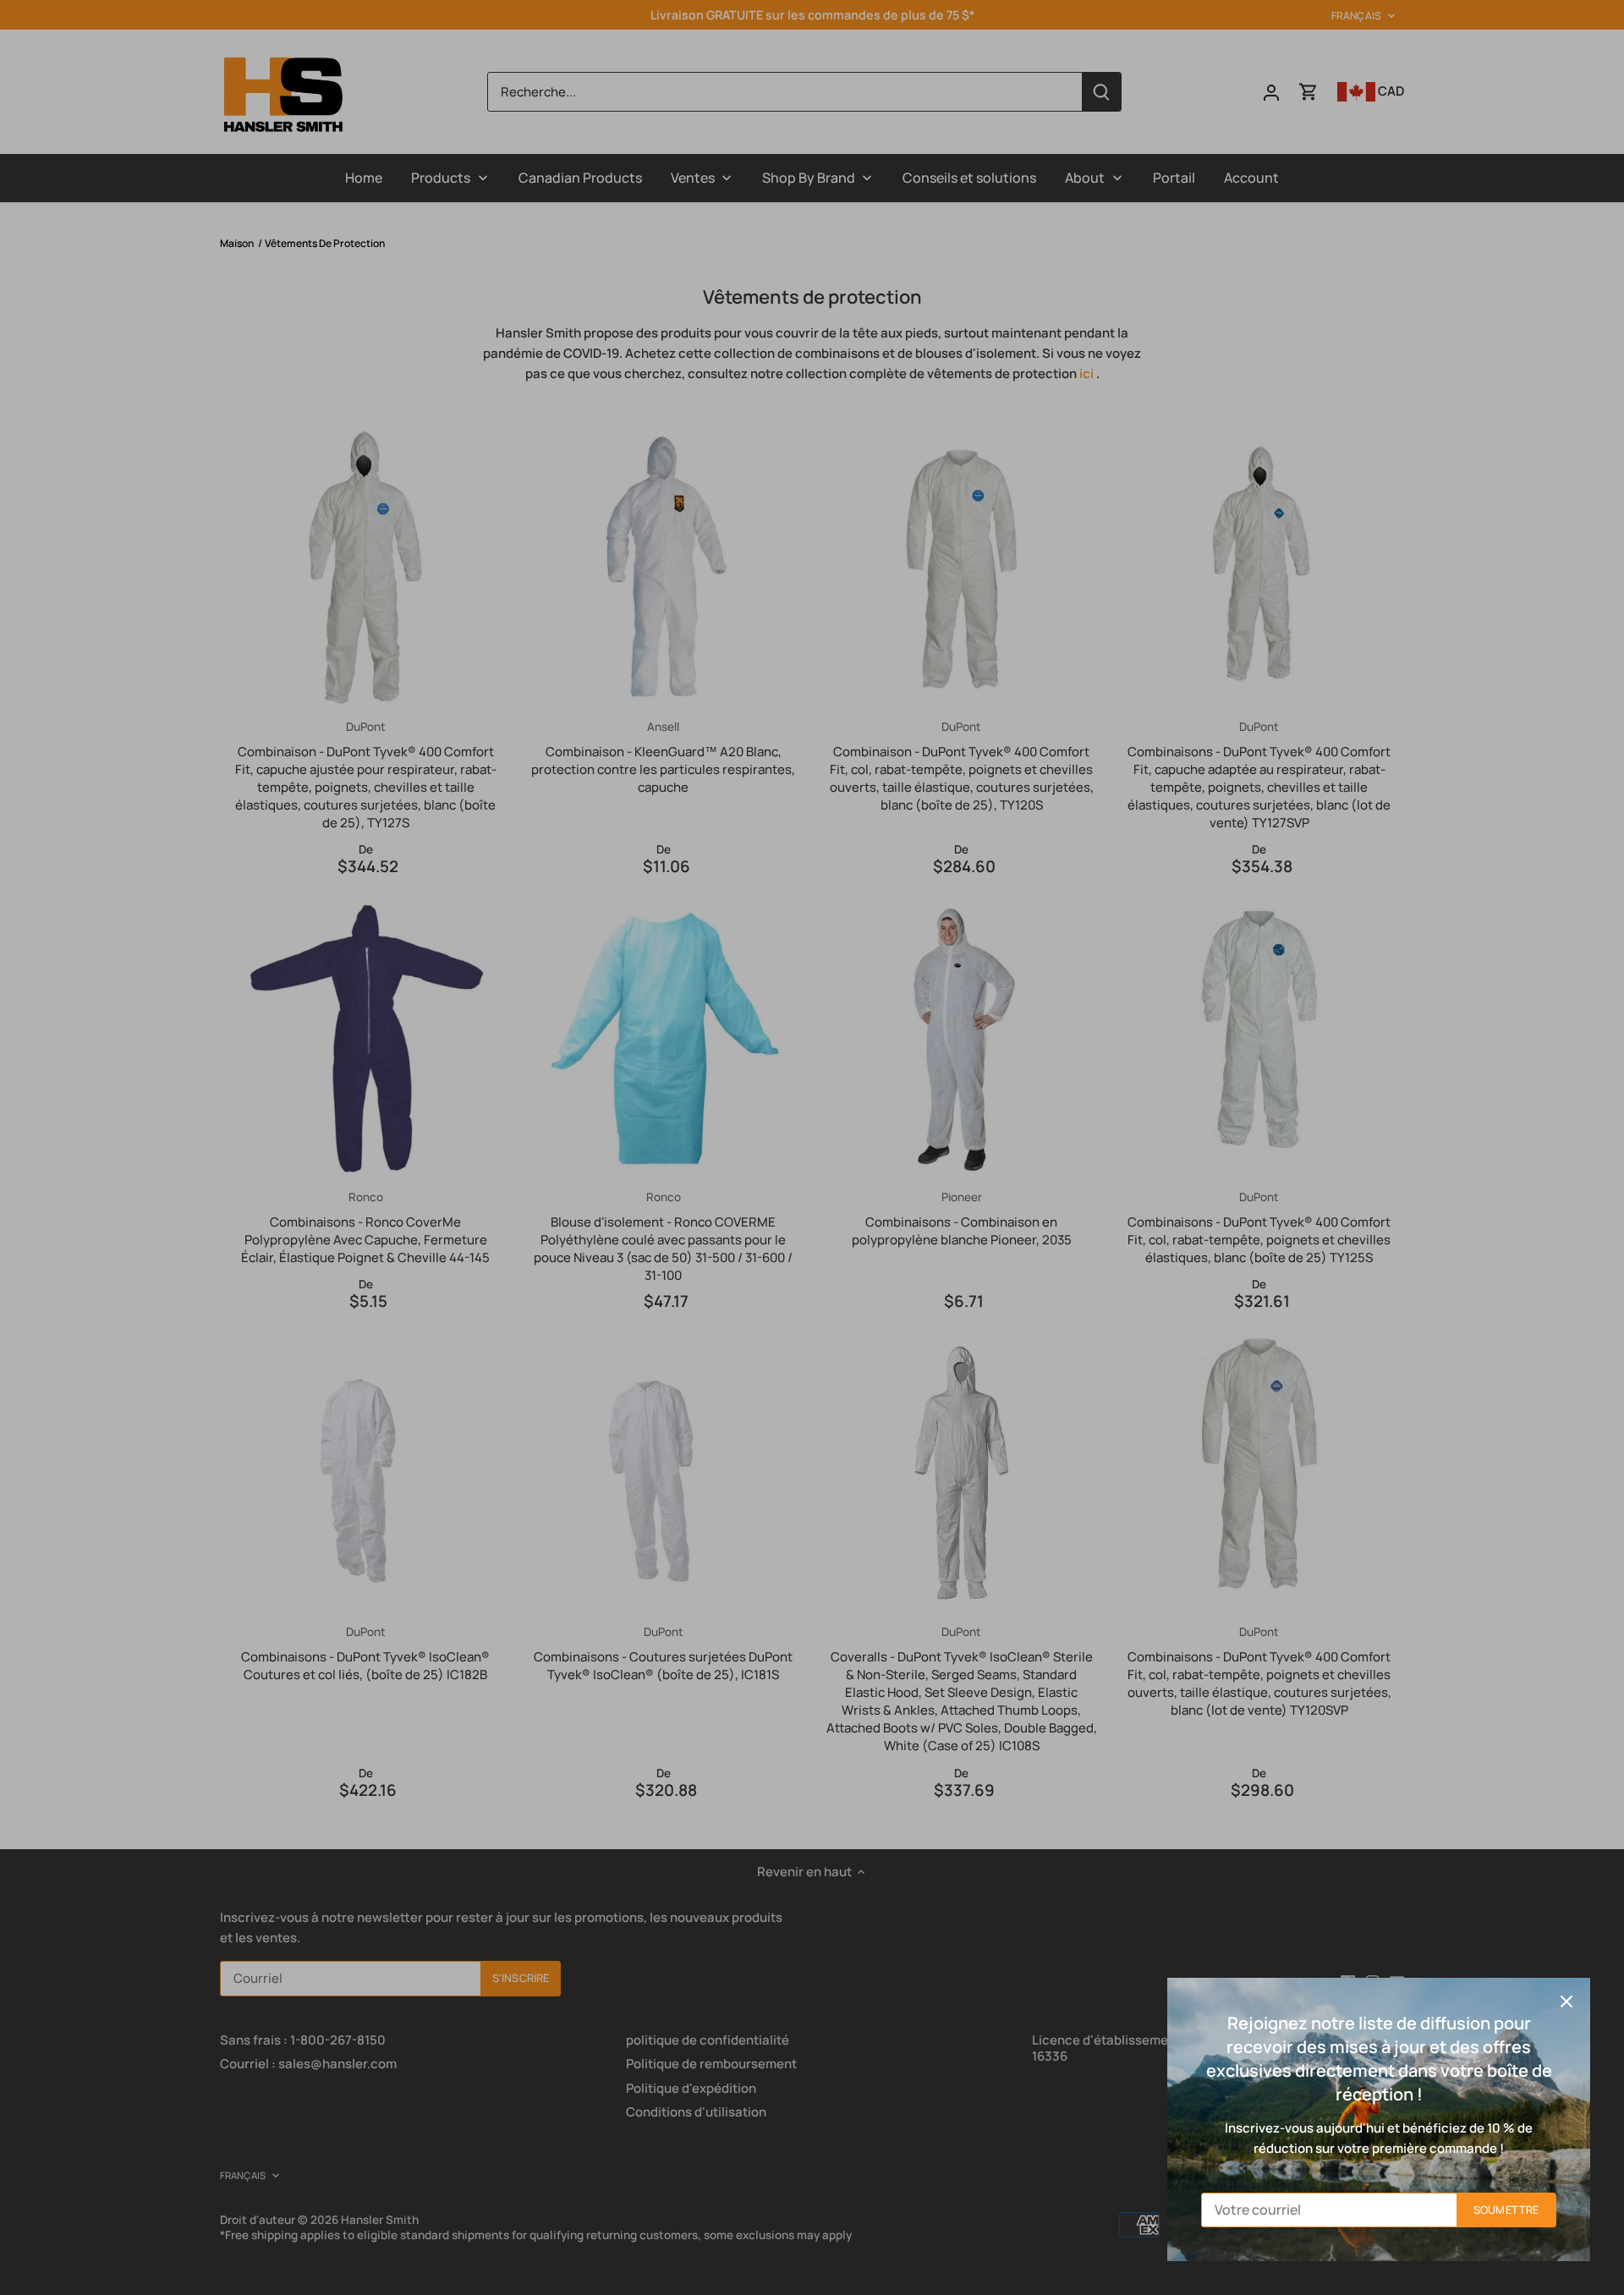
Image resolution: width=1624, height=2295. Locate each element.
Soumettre (1506, 2210)
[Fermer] (1566, 2001)
